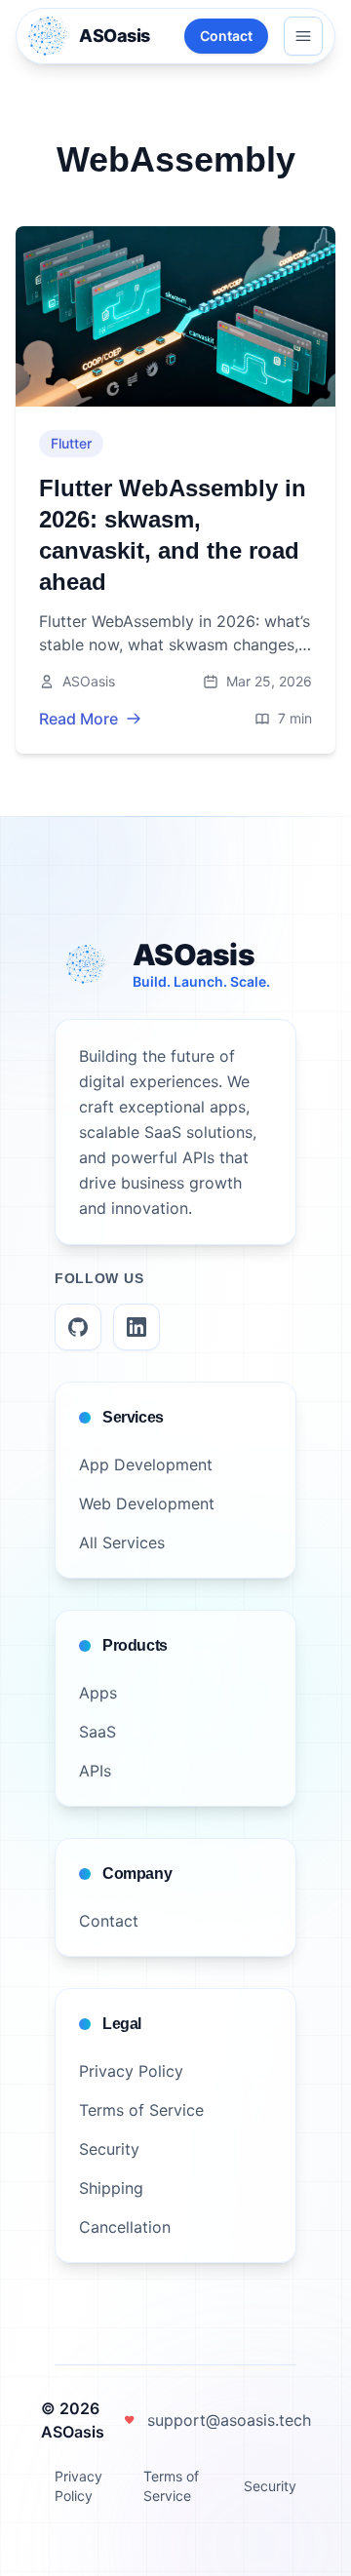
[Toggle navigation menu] (303, 36)
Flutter (71, 443)
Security (270, 2486)
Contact (226, 36)
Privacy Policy (78, 2486)
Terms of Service (171, 2486)
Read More (78, 719)
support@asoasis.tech (229, 2420)
